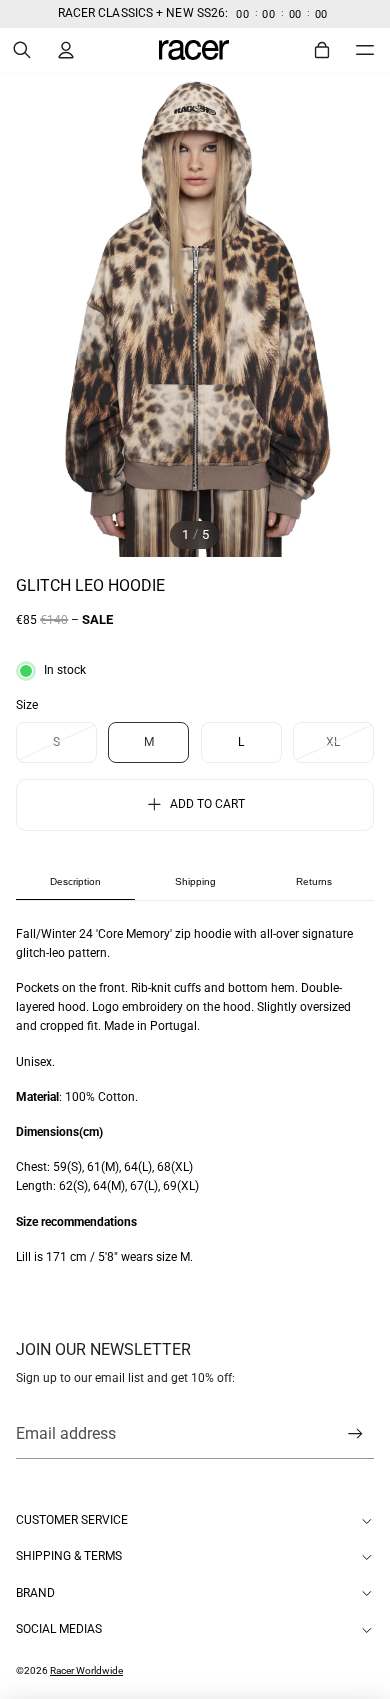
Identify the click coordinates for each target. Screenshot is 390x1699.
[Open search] (22, 50)
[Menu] (365, 49)
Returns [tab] (314, 881)
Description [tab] (75, 881)
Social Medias (59, 1629)
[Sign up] (355, 1434)
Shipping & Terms (69, 1556)
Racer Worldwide (86, 1670)
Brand (35, 1593)
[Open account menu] (66, 50)
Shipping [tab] (195, 881)
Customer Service (72, 1520)
